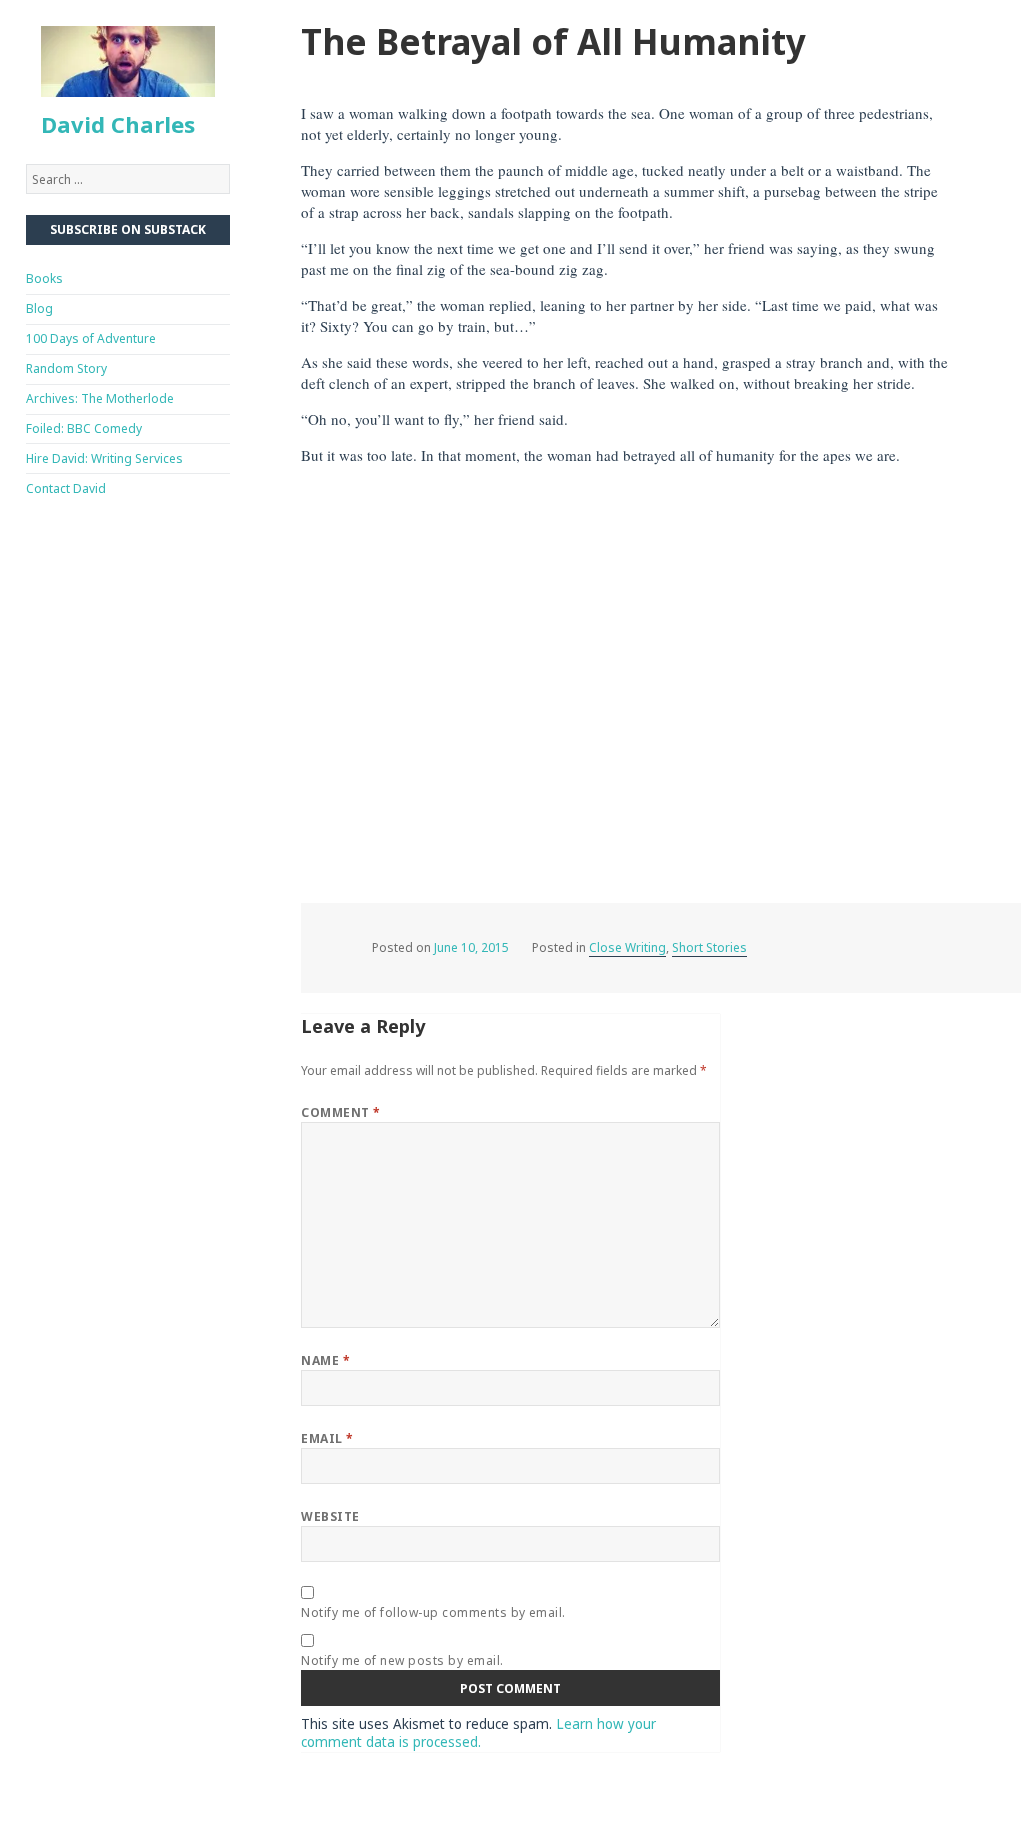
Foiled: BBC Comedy (84, 428)
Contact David (66, 488)
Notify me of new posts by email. (402, 1660)
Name (325, 1360)
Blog (39, 308)
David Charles (118, 124)
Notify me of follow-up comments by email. (433, 1612)
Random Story (66, 368)
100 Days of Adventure (91, 338)
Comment (340, 1112)
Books (44, 278)
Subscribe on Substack (128, 229)
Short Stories (709, 947)
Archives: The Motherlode (100, 398)
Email (327, 1438)
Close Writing (627, 947)
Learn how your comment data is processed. (478, 1733)
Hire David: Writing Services (104, 458)
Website (330, 1516)
